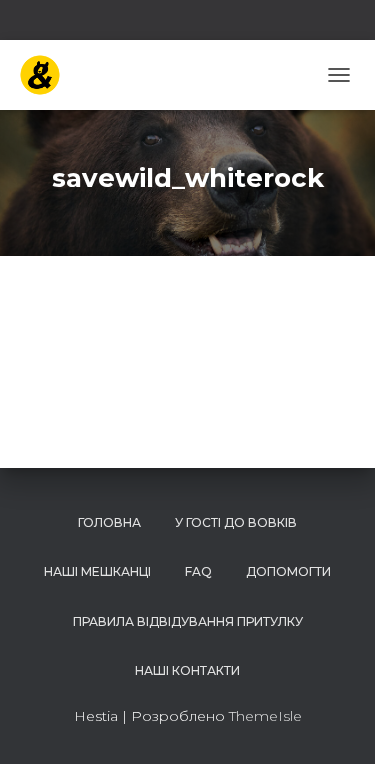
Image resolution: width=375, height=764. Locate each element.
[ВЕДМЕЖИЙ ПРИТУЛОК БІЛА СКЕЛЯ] (47, 75)
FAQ (198, 571)
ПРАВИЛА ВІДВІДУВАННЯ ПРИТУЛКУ (188, 621)
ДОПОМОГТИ (288, 571)
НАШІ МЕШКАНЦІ (97, 571)
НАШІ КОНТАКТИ (187, 670)
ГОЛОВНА (109, 522)
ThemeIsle (265, 716)
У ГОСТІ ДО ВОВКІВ (236, 522)
